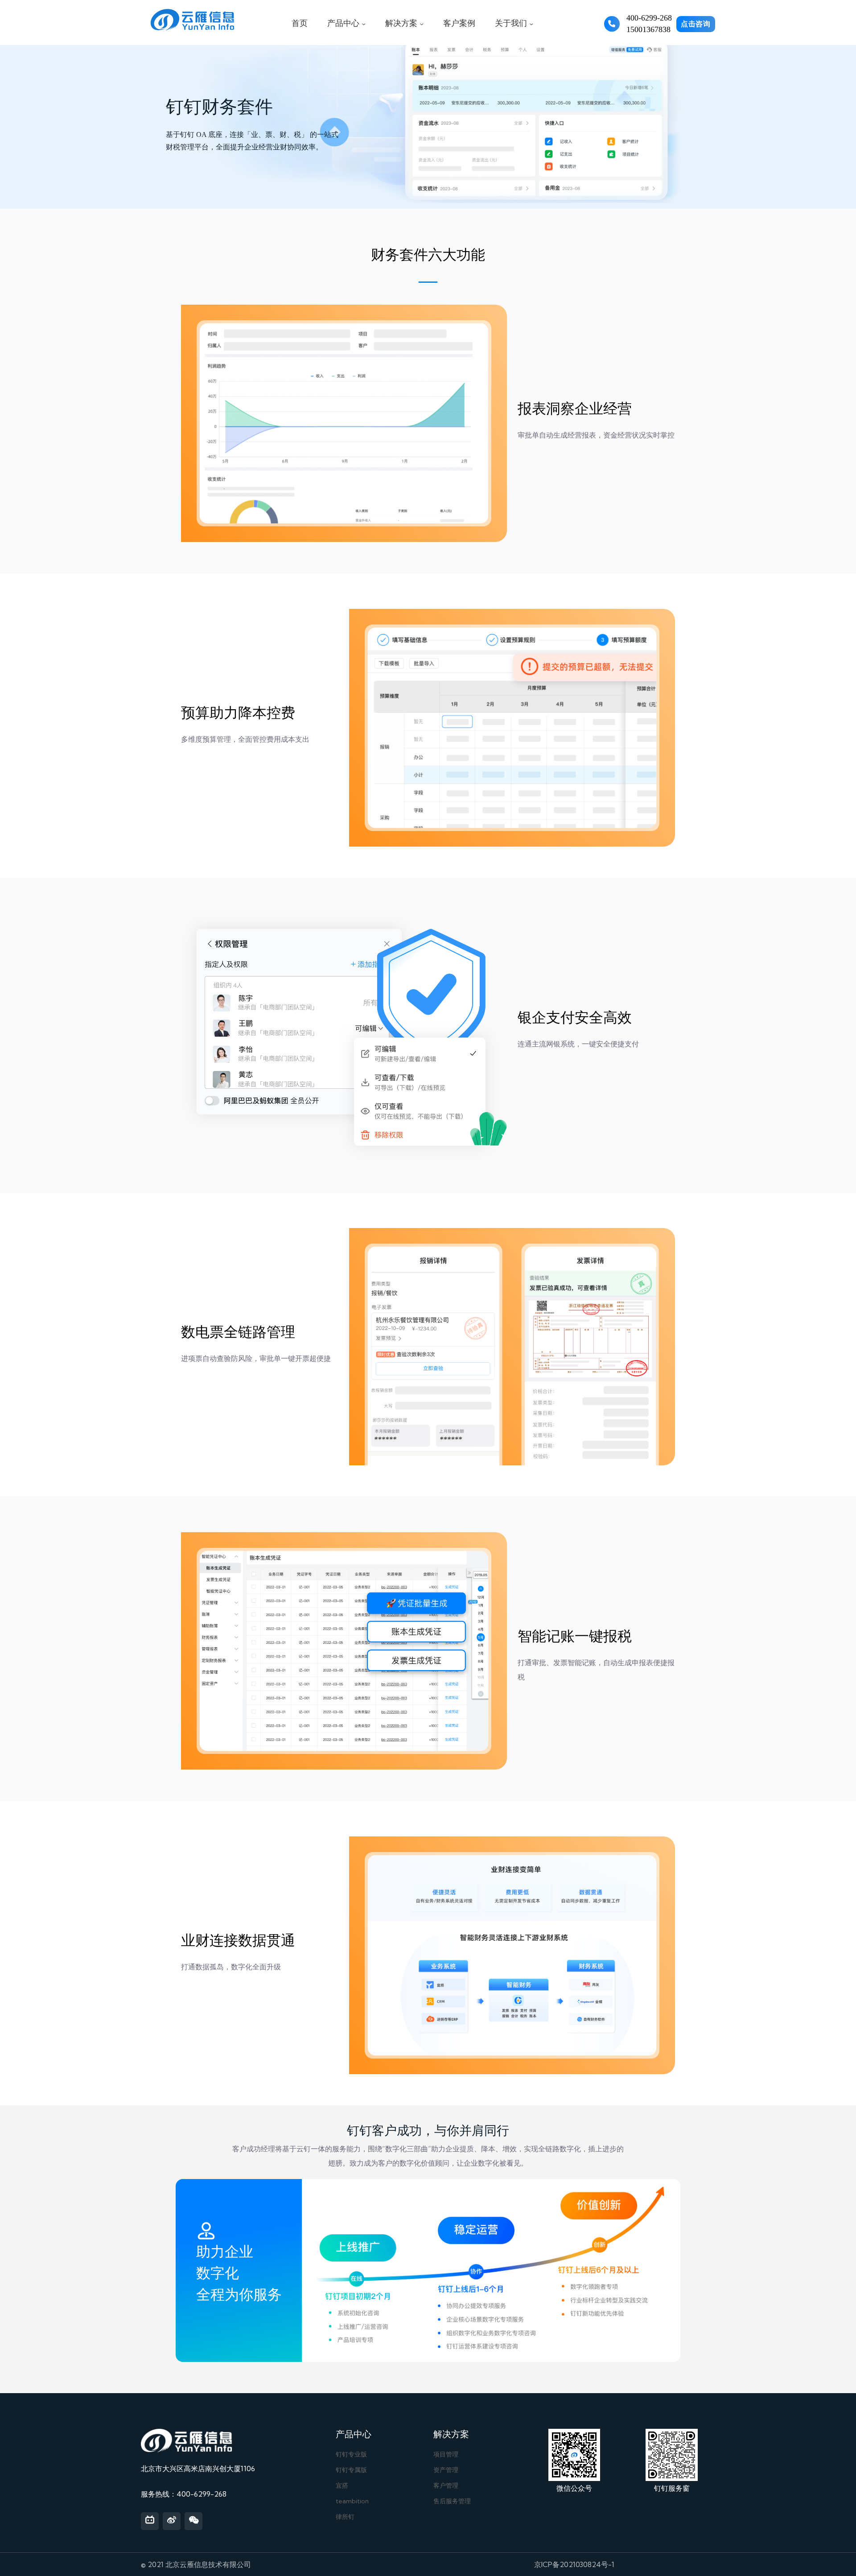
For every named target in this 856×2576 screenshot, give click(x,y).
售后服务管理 (452, 2501)
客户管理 (446, 2485)
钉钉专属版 (351, 2470)
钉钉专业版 (351, 2454)
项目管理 (446, 2454)
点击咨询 (696, 24)
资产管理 (446, 2470)
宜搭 (342, 2485)
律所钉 (345, 2517)
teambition (352, 2501)
